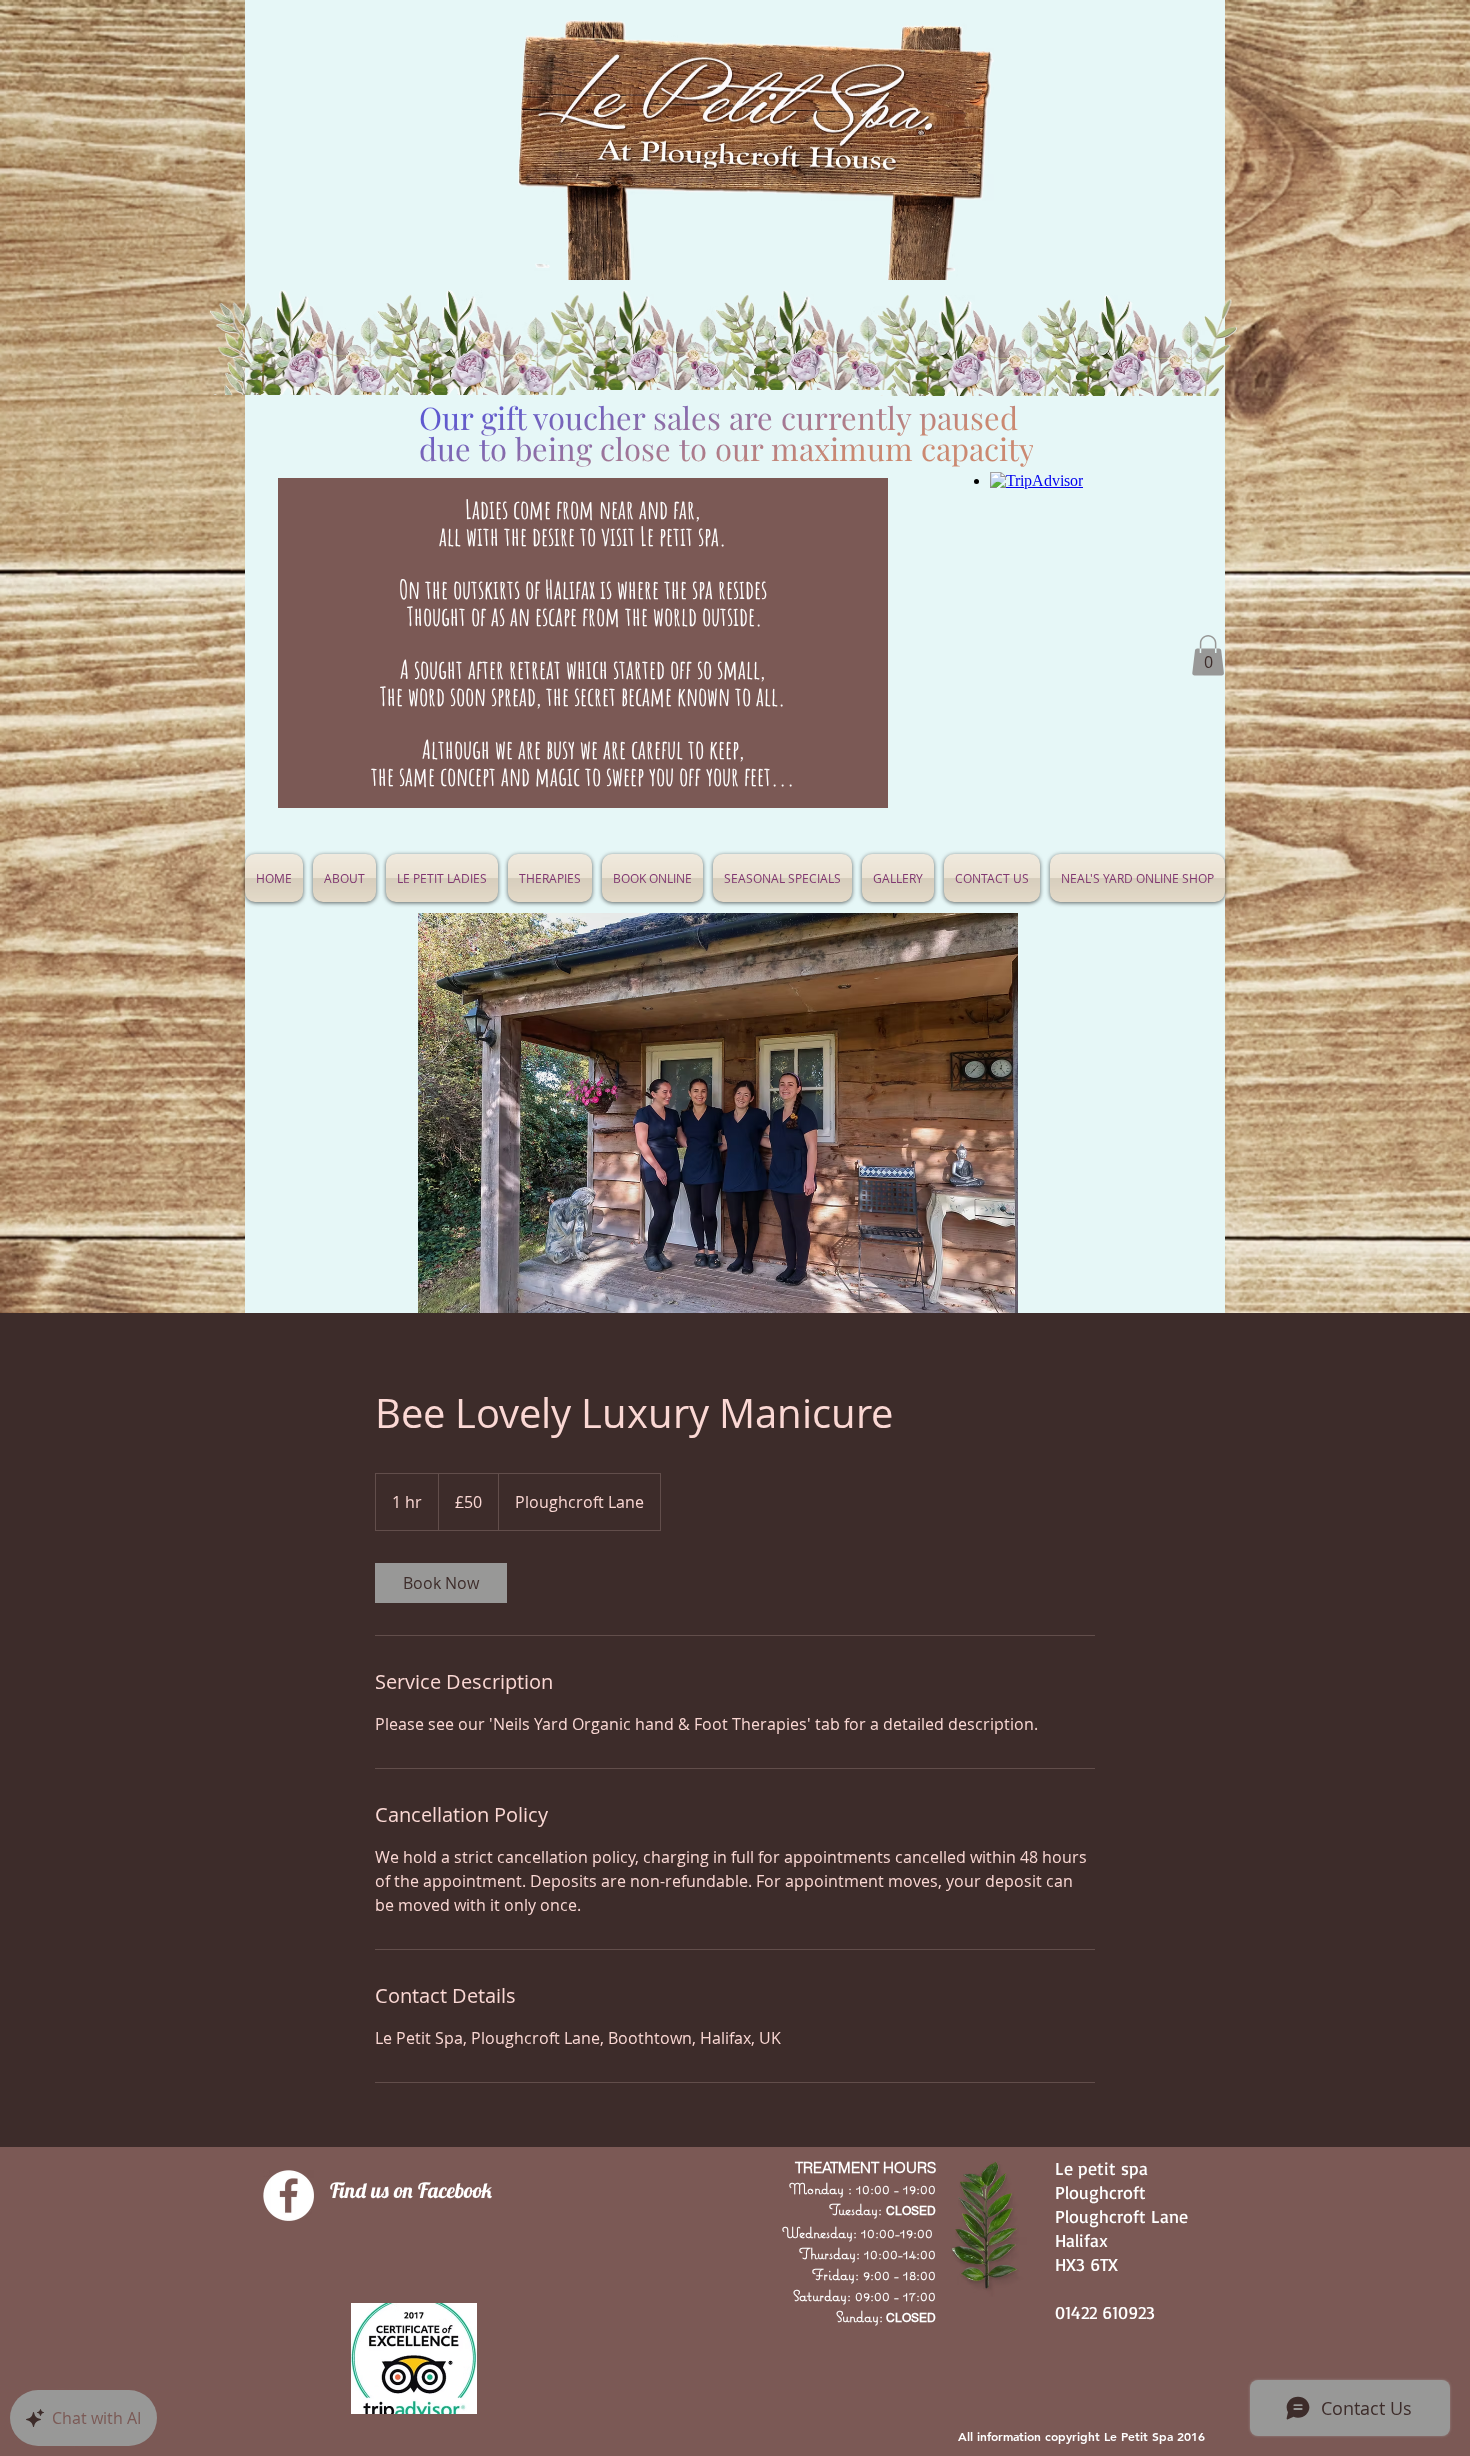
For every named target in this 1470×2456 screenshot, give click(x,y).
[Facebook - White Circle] (288, 2195)
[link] (441, 1583)
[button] (782, 878)
